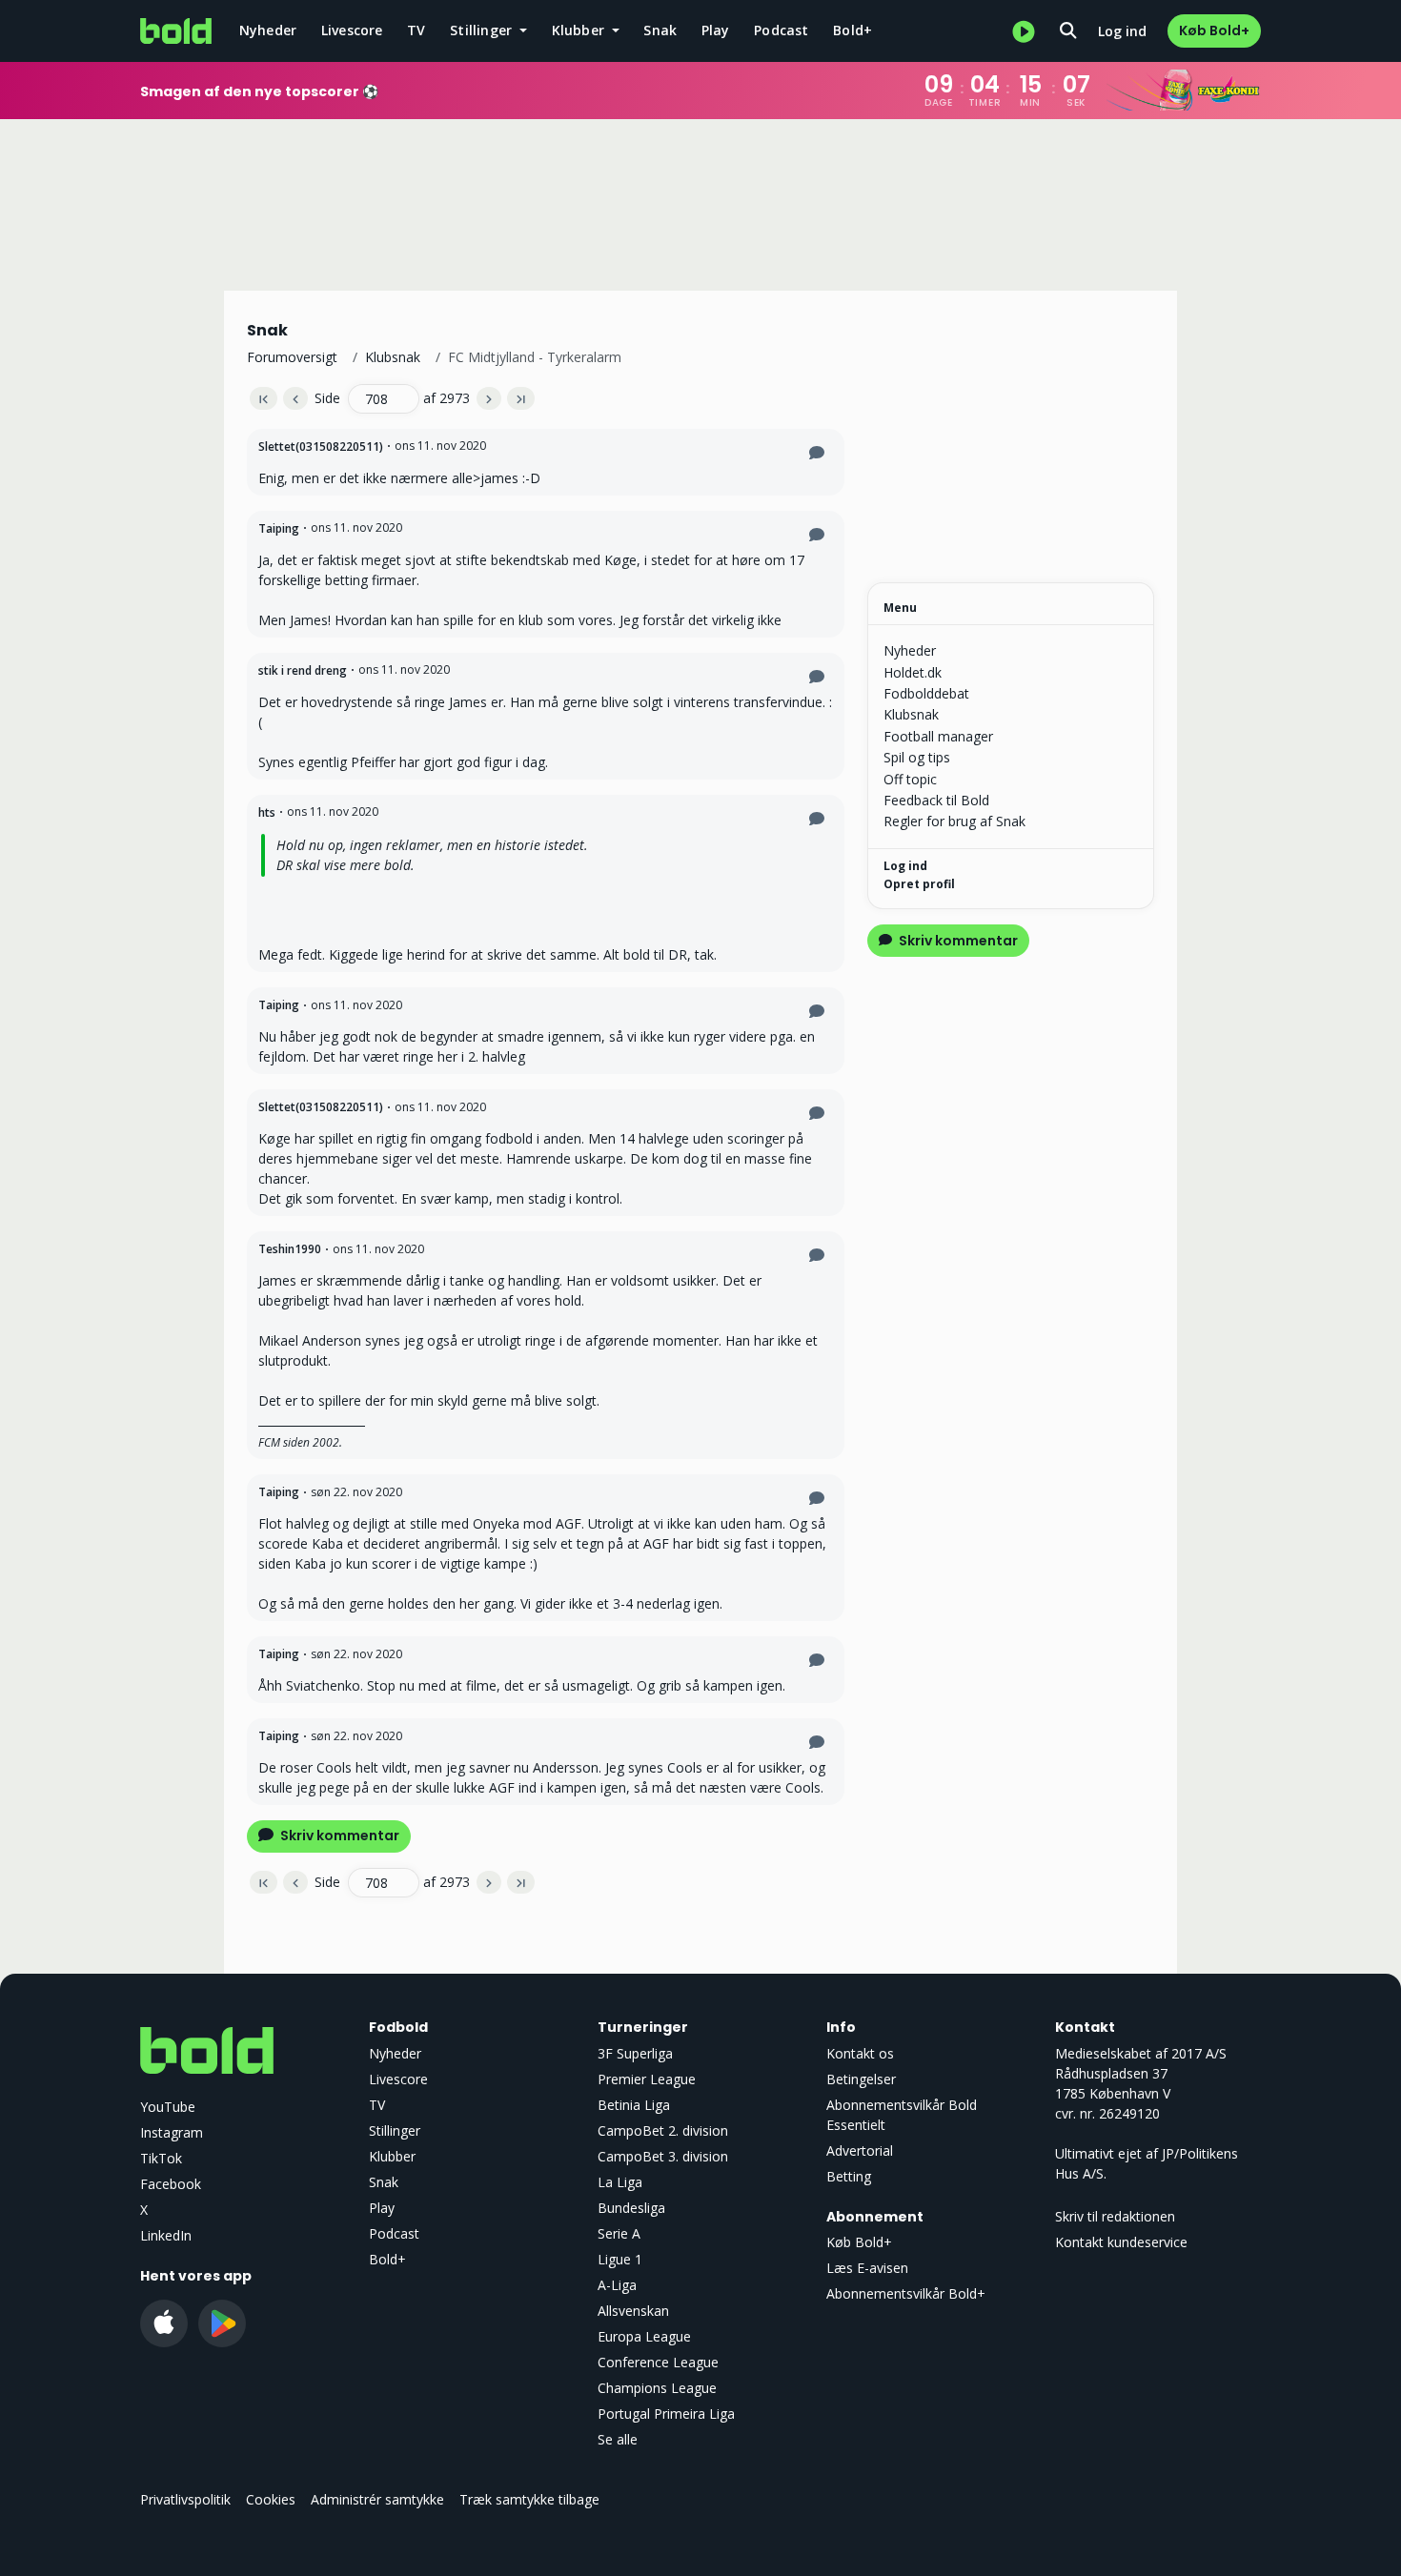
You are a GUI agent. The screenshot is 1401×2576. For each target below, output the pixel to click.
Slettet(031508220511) (321, 446)
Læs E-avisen (867, 2268)
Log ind (1122, 31)
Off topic (910, 779)
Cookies (271, 2499)
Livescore (352, 30)
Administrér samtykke (377, 2499)
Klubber (392, 2156)
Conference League (658, 2362)
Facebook (171, 2184)
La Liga (620, 2182)
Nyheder (268, 30)
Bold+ (853, 30)
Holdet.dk (913, 672)
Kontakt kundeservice (1121, 2242)
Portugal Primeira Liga (666, 2414)
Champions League (657, 2388)
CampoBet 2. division (663, 2130)
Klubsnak (393, 357)
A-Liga (617, 2285)
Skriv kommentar (338, 1836)
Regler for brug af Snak (954, 821)
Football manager (938, 736)
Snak (660, 30)
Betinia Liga (634, 2105)
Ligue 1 (620, 2259)
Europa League (644, 2336)
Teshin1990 (290, 1249)
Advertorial (860, 2150)
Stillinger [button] (483, 30)
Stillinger (395, 2130)
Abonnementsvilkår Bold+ (906, 2293)
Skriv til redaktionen (1115, 2216)
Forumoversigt (292, 357)
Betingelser (861, 2079)
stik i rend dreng (303, 670)
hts (267, 812)
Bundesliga (631, 2208)
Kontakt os (860, 2053)
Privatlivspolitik (185, 2499)
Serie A (619, 2233)
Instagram (172, 2132)
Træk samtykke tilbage (529, 2499)
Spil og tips (917, 757)
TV (416, 30)
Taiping (279, 528)
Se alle (618, 2439)
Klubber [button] (580, 30)
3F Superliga (635, 2053)
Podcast (781, 30)
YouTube (168, 2107)
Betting (849, 2176)
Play (716, 30)
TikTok (161, 2158)
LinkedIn (166, 2235)
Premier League (647, 2079)
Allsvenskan (633, 2311)
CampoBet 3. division (663, 2156)
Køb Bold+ (1214, 30)
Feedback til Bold (936, 800)
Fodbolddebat (926, 693)
